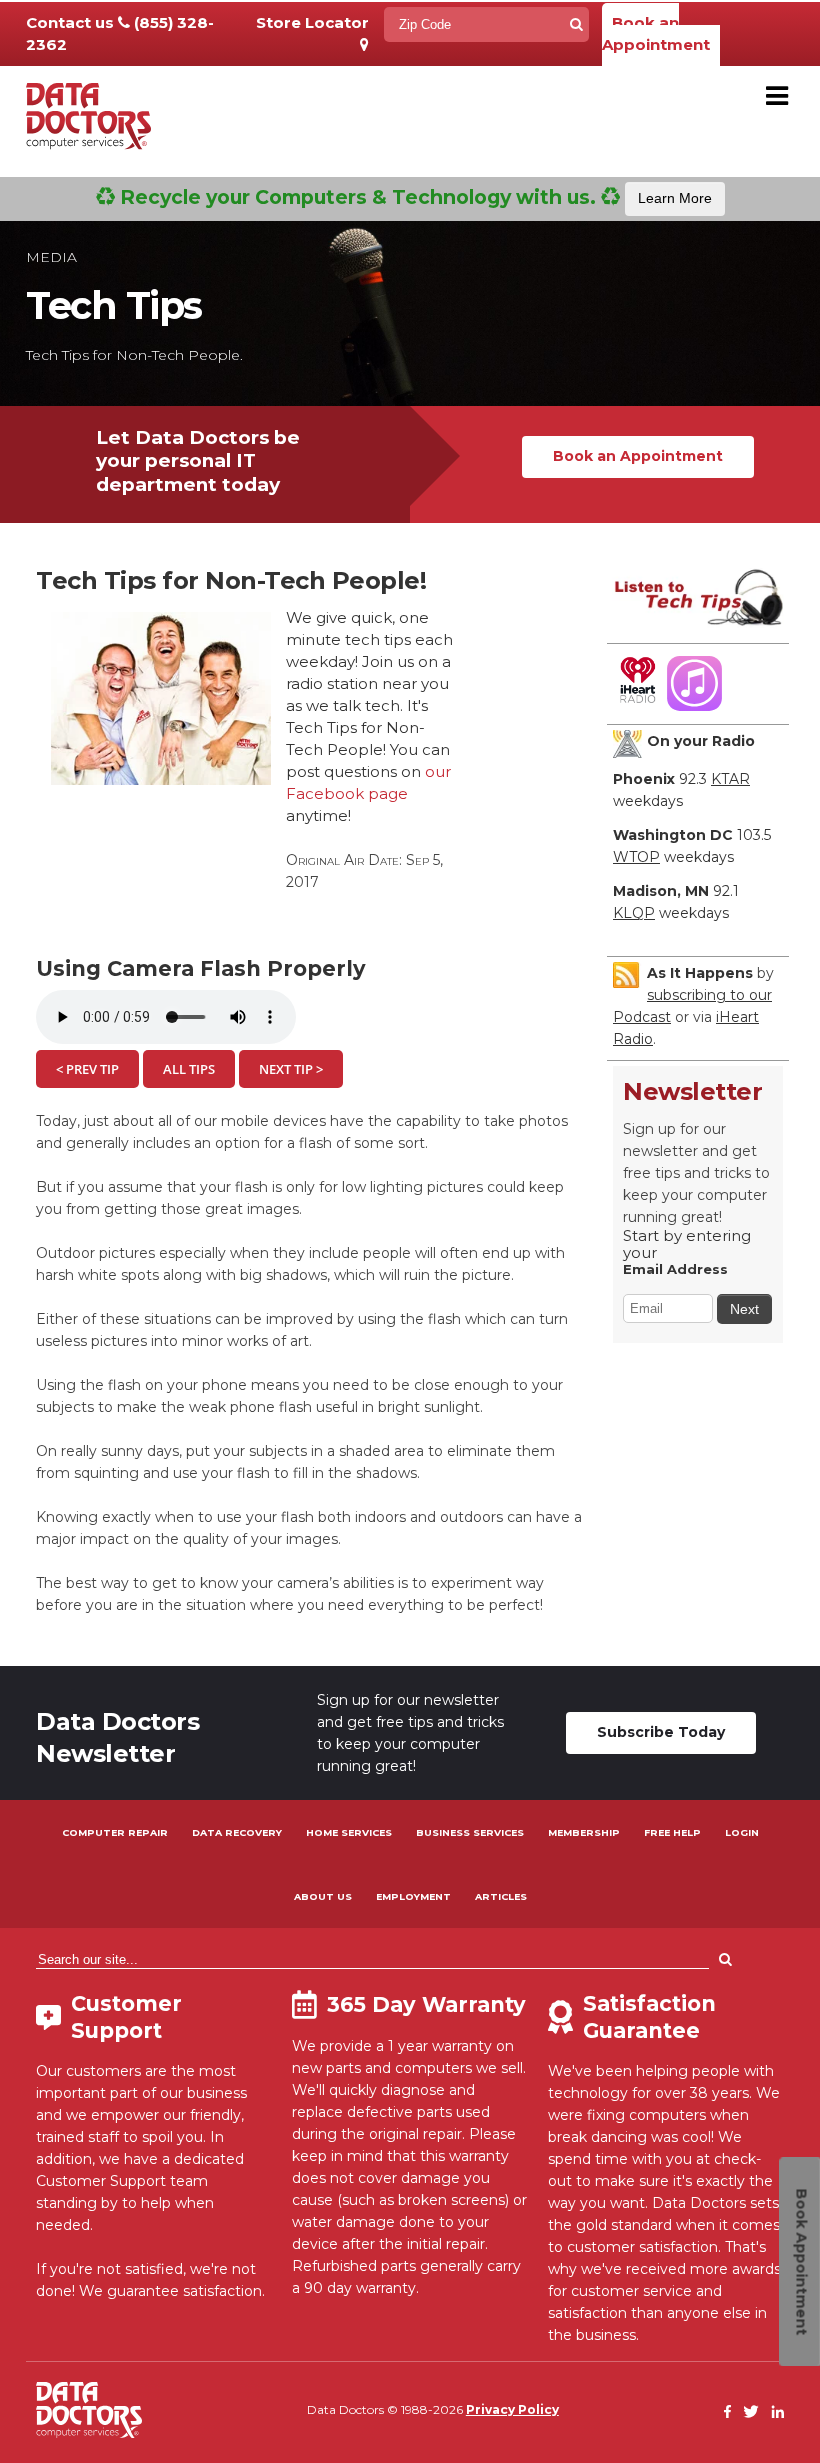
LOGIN (742, 1832)
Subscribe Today (661, 1732)
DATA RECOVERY (237, 1832)
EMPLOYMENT (413, 1896)
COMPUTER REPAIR (115, 1832)
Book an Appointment (656, 33)
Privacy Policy (512, 2409)
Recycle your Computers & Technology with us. (413, 197)
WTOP (636, 857)
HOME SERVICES (349, 1832)
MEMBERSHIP (584, 1832)
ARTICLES (501, 1896)
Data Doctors (89, 2410)
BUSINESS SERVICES (470, 1832)
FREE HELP (672, 1832)
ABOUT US (323, 1896)
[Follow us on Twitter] (751, 2412)
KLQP (634, 913)
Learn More (675, 198)
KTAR (730, 779)
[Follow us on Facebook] (728, 2412)
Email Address (675, 1269)
